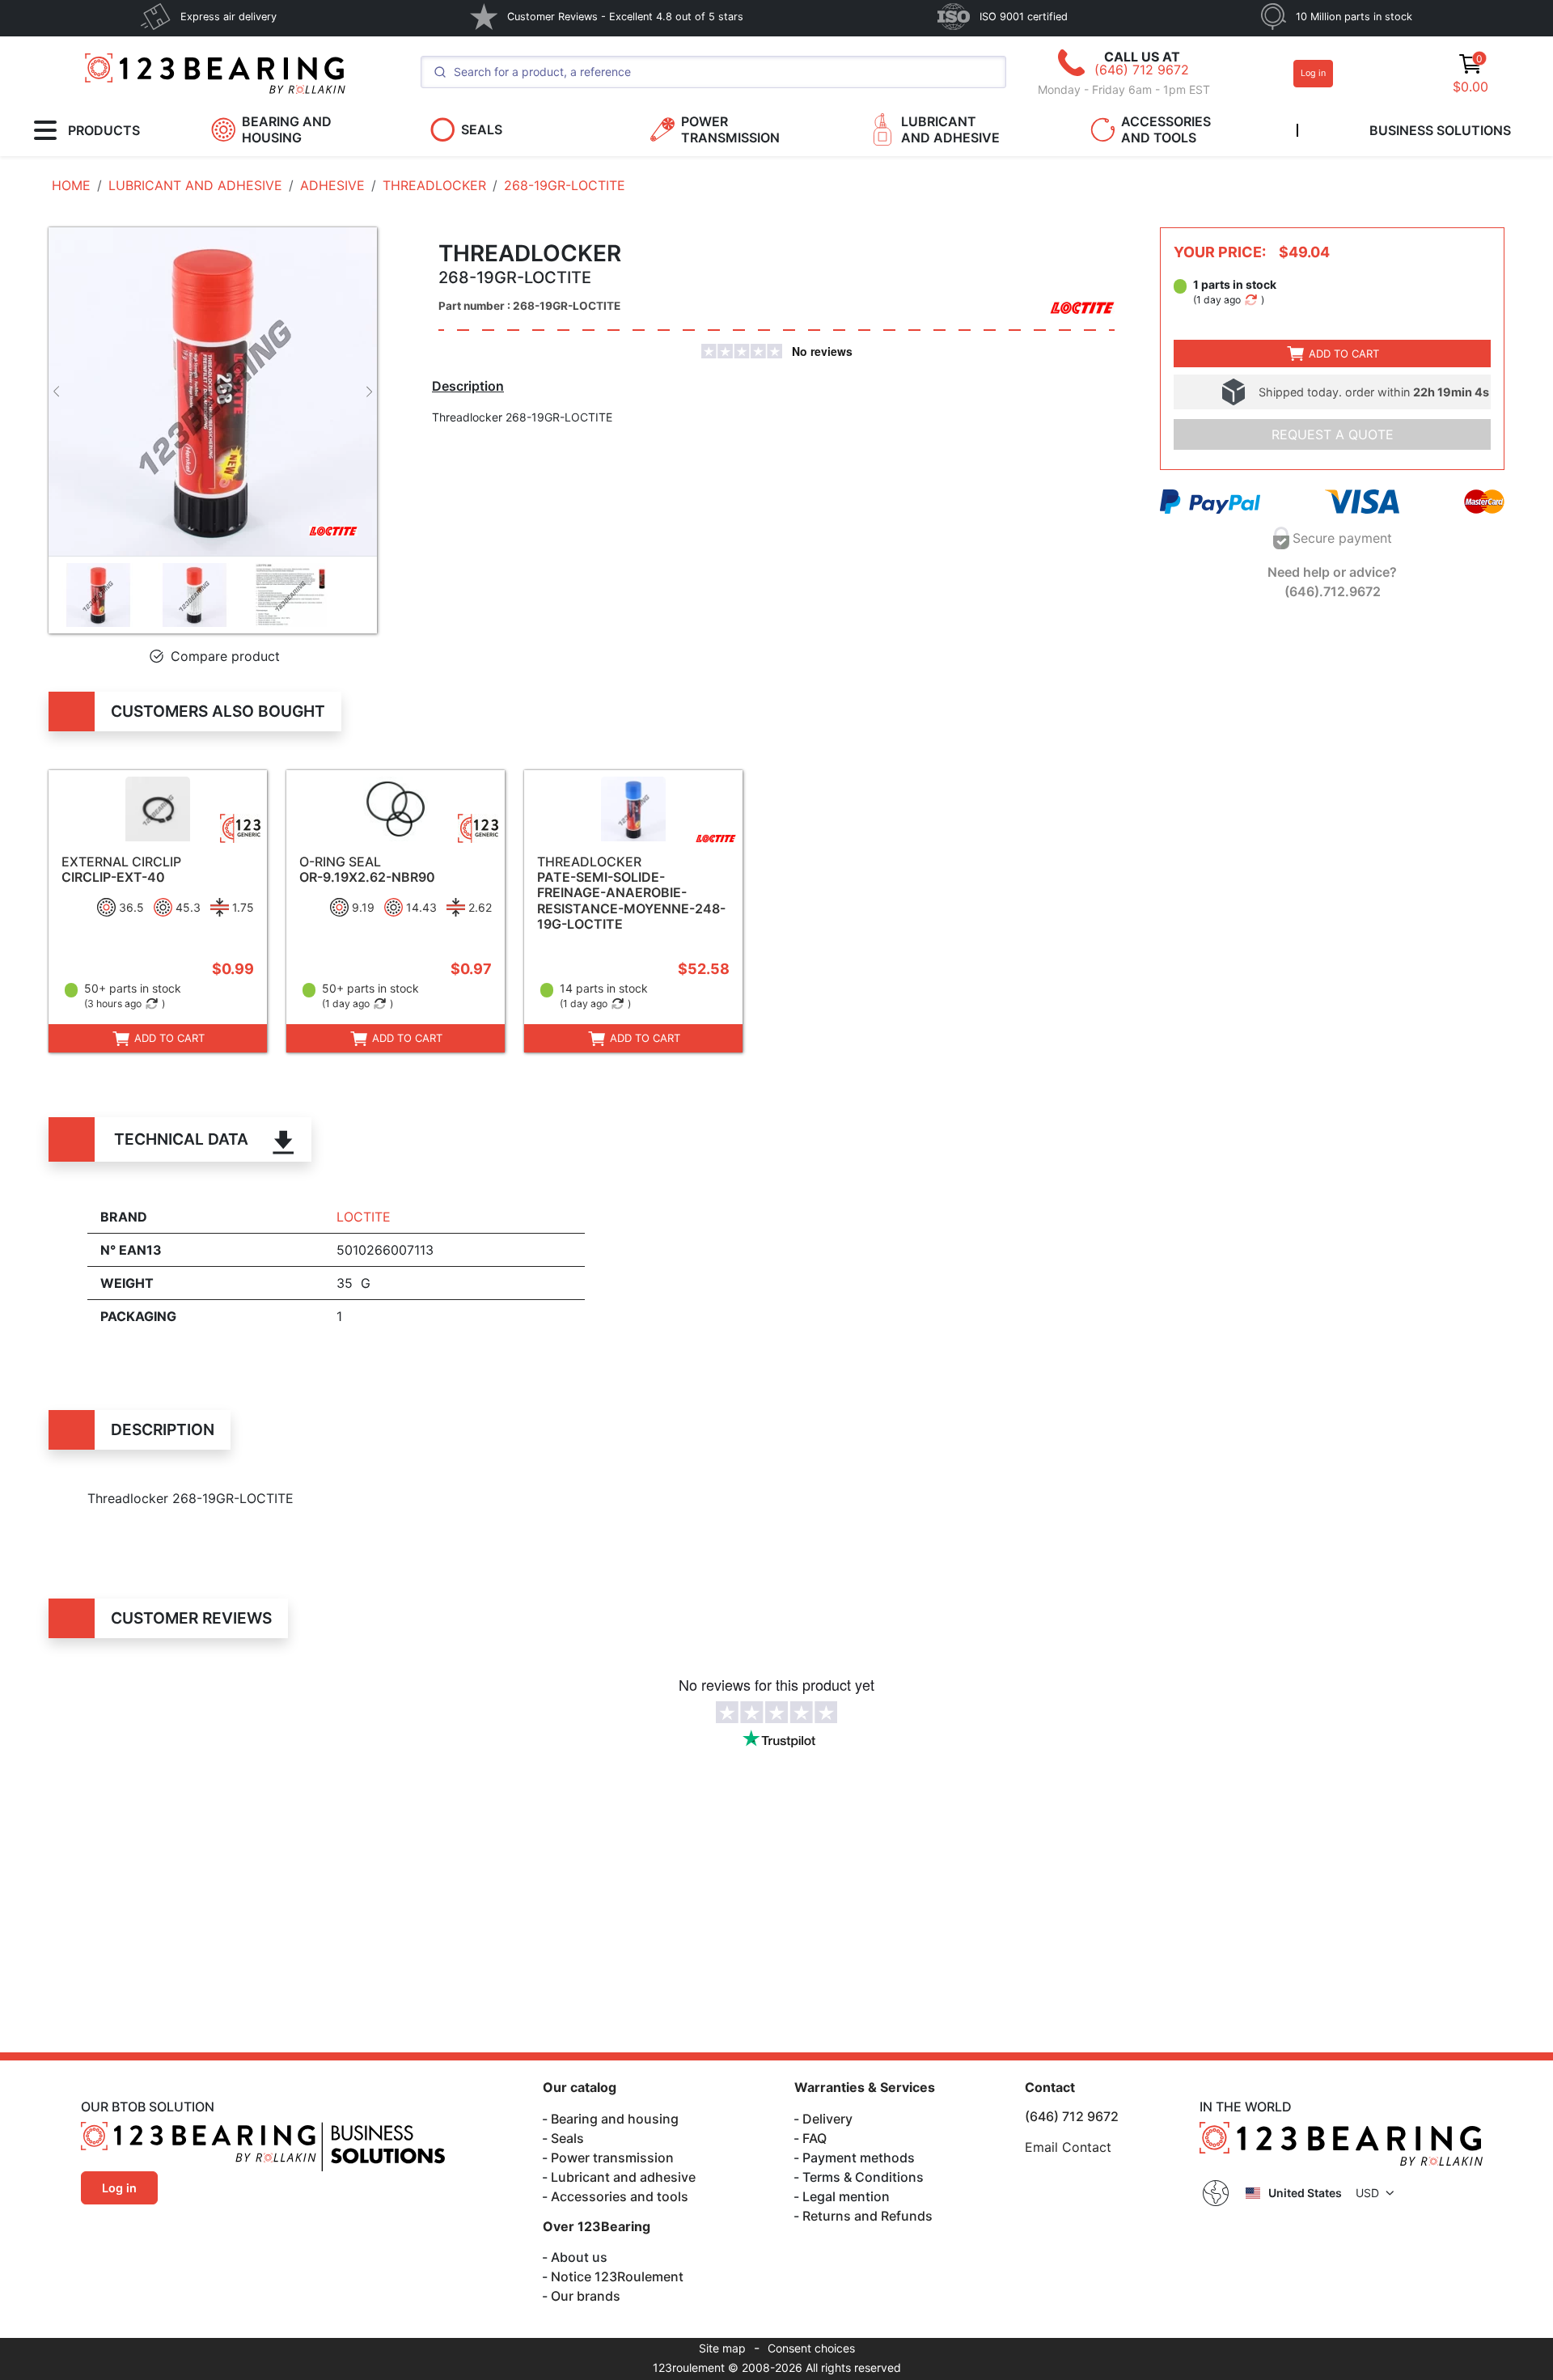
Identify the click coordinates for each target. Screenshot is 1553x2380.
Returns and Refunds (867, 2216)
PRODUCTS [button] (104, 130)
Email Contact (1068, 2147)
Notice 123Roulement (617, 2276)
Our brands (586, 2296)
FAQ (815, 2138)
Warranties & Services (865, 2087)
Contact (1050, 2087)
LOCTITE (364, 1217)
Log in (1313, 73)
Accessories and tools (620, 2196)
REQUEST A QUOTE (1333, 434)
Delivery (827, 2119)
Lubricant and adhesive (623, 2177)
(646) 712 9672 (1142, 70)
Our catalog (580, 2087)
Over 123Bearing (597, 2226)
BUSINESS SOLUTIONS (1440, 130)
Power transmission (612, 2158)
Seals (567, 2138)
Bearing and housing (615, 2119)
